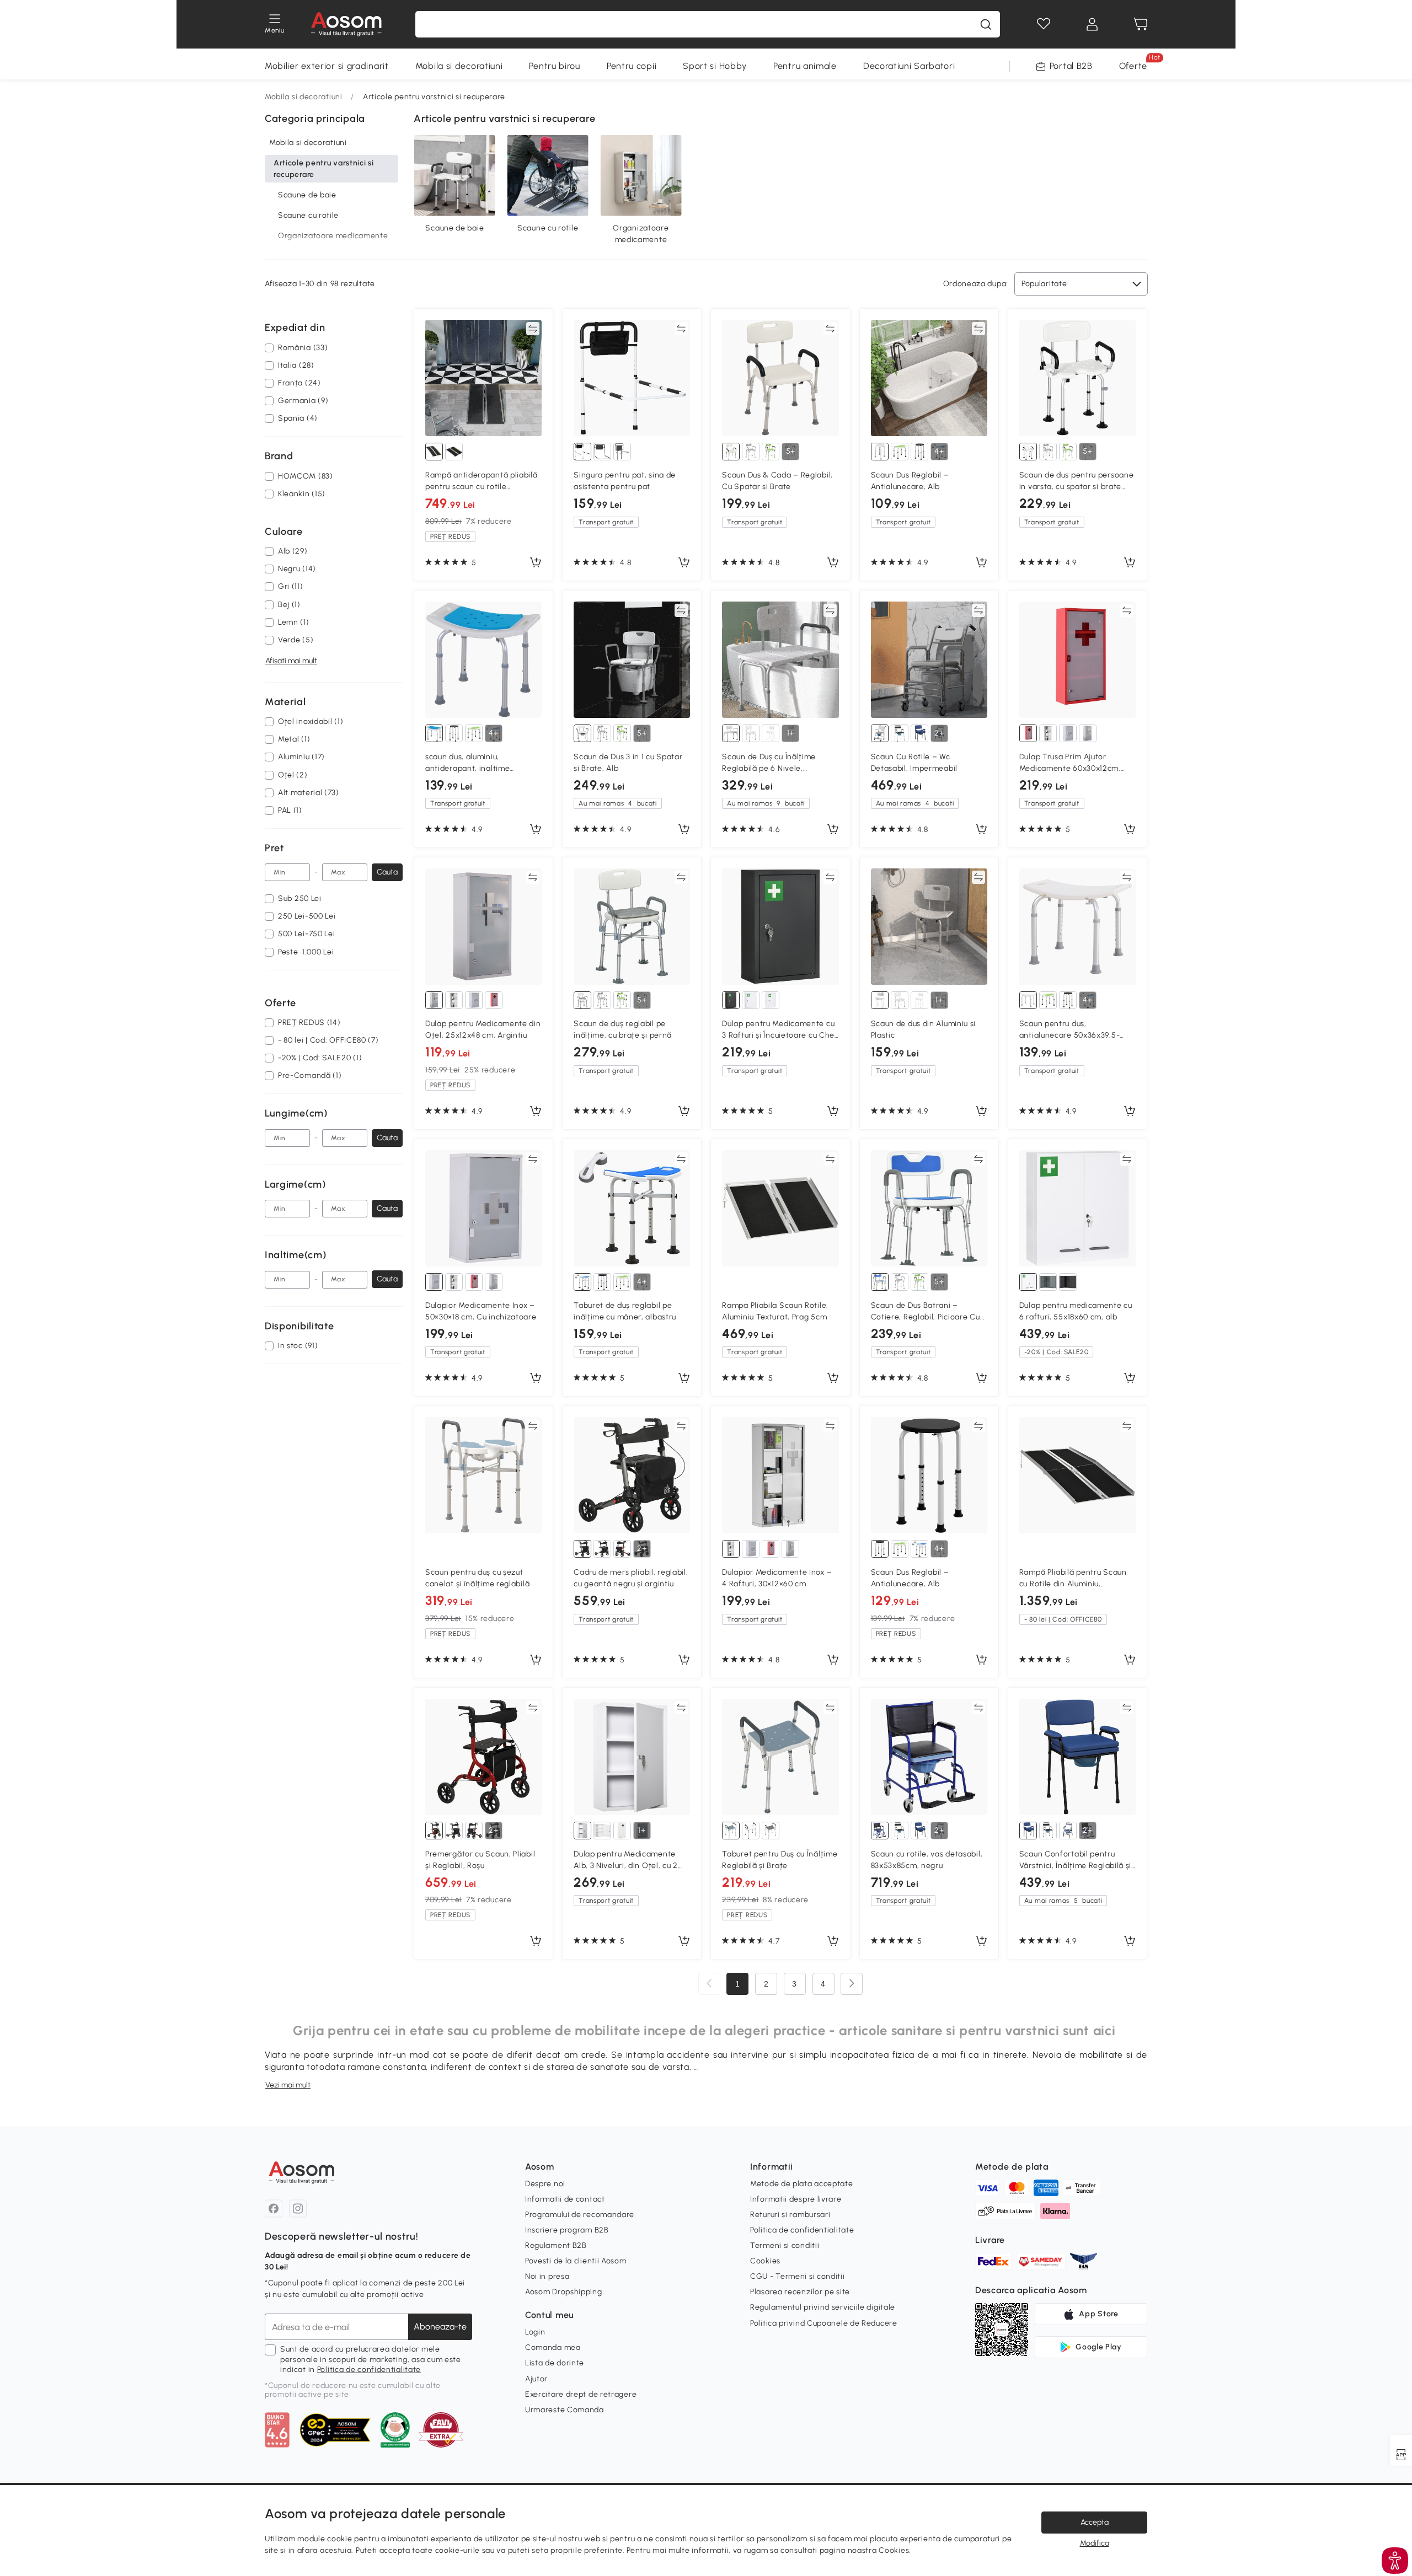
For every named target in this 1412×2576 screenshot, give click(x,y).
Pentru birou (554, 66)
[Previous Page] (709, 1984)
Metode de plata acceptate (802, 2184)
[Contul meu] (1092, 24)
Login (535, 2332)
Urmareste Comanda (565, 2410)
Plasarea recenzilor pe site (800, 2292)
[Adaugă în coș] (536, 563)
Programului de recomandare (580, 2215)
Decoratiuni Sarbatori (909, 66)
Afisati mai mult (291, 661)
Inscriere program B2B (567, 2230)
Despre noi (545, 2184)
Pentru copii (632, 66)
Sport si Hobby (715, 66)
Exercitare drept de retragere (581, 2394)
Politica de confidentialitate (369, 2370)
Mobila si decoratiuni (459, 66)
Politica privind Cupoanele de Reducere (824, 2323)
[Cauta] (986, 24)
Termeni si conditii (785, 2245)
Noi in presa (547, 2276)
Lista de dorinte (555, 2363)
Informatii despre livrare (796, 2199)
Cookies (765, 2261)
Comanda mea (553, 2347)
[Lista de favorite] (1044, 24)
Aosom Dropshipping (564, 2292)
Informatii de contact (565, 2199)
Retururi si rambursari (790, 2215)
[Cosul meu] (1141, 24)
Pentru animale (805, 66)
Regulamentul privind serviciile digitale (823, 2307)
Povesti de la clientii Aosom (576, 2261)
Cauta (387, 872)
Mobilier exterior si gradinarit (327, 66)
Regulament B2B (556, 2245)
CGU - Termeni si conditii (798, 2276)
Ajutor (536, 2379)
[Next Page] (852, 1984)
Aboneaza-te (440, 2327)
